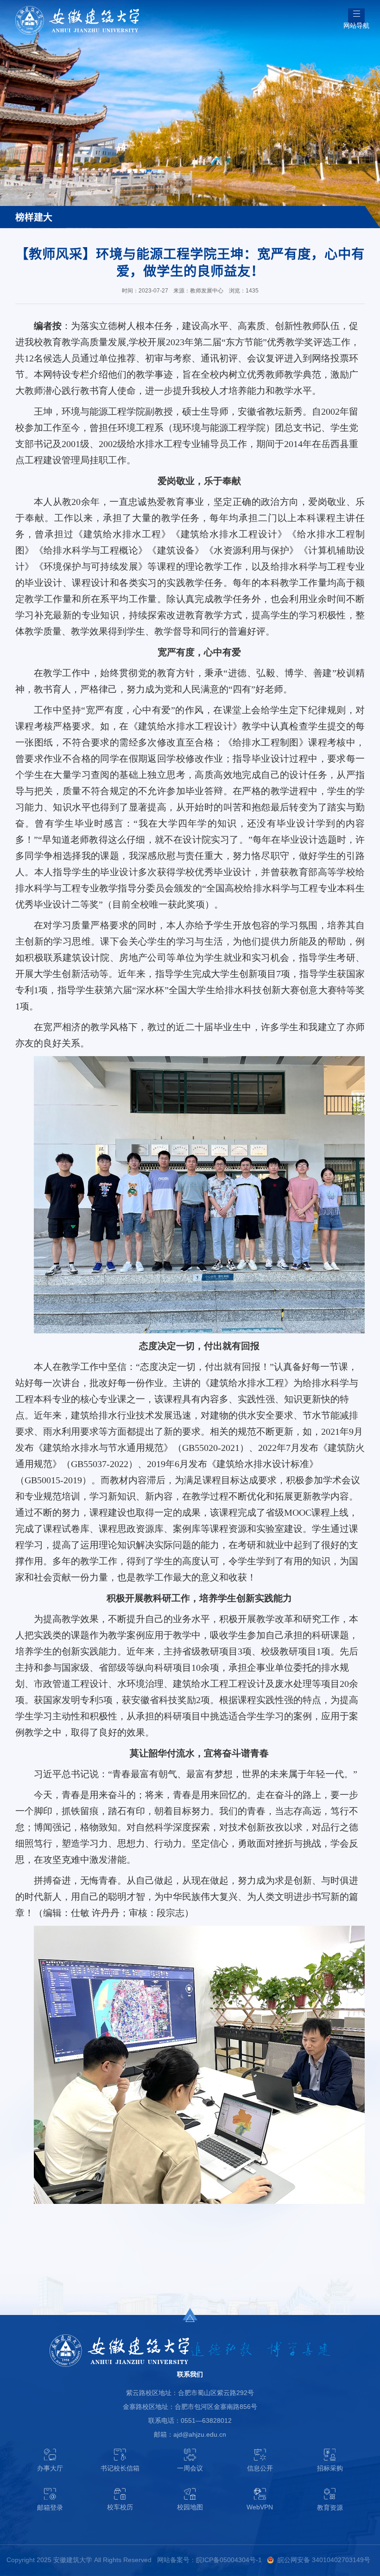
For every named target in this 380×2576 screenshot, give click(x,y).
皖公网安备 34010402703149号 (324, 2560)
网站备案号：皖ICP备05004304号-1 (209, 2560)
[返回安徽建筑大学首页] (77, 9)
